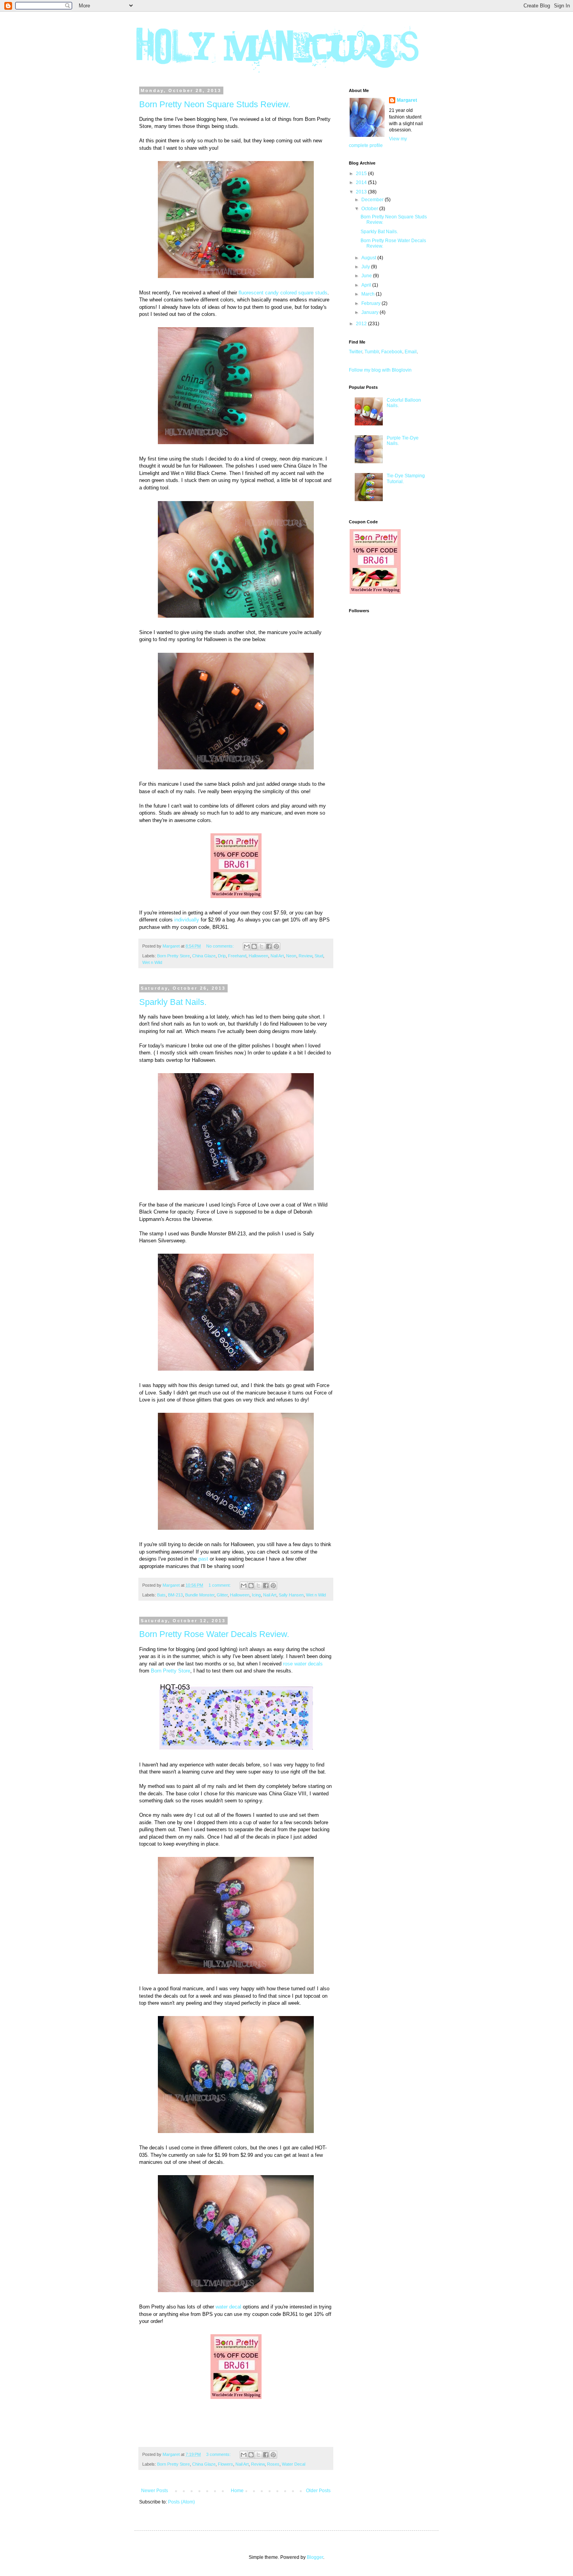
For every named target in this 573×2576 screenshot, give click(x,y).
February (371, 303)
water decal (228, 2307)
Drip (222, 956)
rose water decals (303, 1664)
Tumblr (372, 352)
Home (237, 2491)
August (369, 258)
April (367, 285)
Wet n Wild (152, 962)
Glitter (222, 1595)
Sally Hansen (291, 1595)
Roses (273, 2464)
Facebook (392, 352)
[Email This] (247, 946)
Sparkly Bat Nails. (173, 1002)
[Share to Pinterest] (276, 946)
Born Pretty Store (173, 956)
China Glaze (204, 956)
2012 (362, 324)
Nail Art (277, 956)
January (371, 312)
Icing (256, 1595)
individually (187, 920)
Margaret (407, 100)
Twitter (355, 352)
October (370, 209)
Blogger (315, 2557)
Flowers (225, 2464)
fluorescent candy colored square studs (283, 293)
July (366, 267)
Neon (291, 956)
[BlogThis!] (254, 946)
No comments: (221, 946)
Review (305, 956)
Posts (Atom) (181, 2502)
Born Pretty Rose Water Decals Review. (214, 1634)
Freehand (237, 956)
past (203, 1559)
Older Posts (318, 2491)
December (373, 200)
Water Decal (294, 2464)
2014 (362, 182)
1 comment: (220, 1585)
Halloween (258, 956)
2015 (362, 174)
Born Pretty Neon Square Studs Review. (215, 104)
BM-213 (175, 1595)
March (369, 294)
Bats (161, 1595)
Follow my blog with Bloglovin (380, 370)
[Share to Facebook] (269, 946)
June (367, 276)
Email (411, 352)
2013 (362, 192)
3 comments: (219, 2454)
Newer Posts (155, 2491)
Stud (319, 956)
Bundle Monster (200, 1595)
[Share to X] (262, 946)
